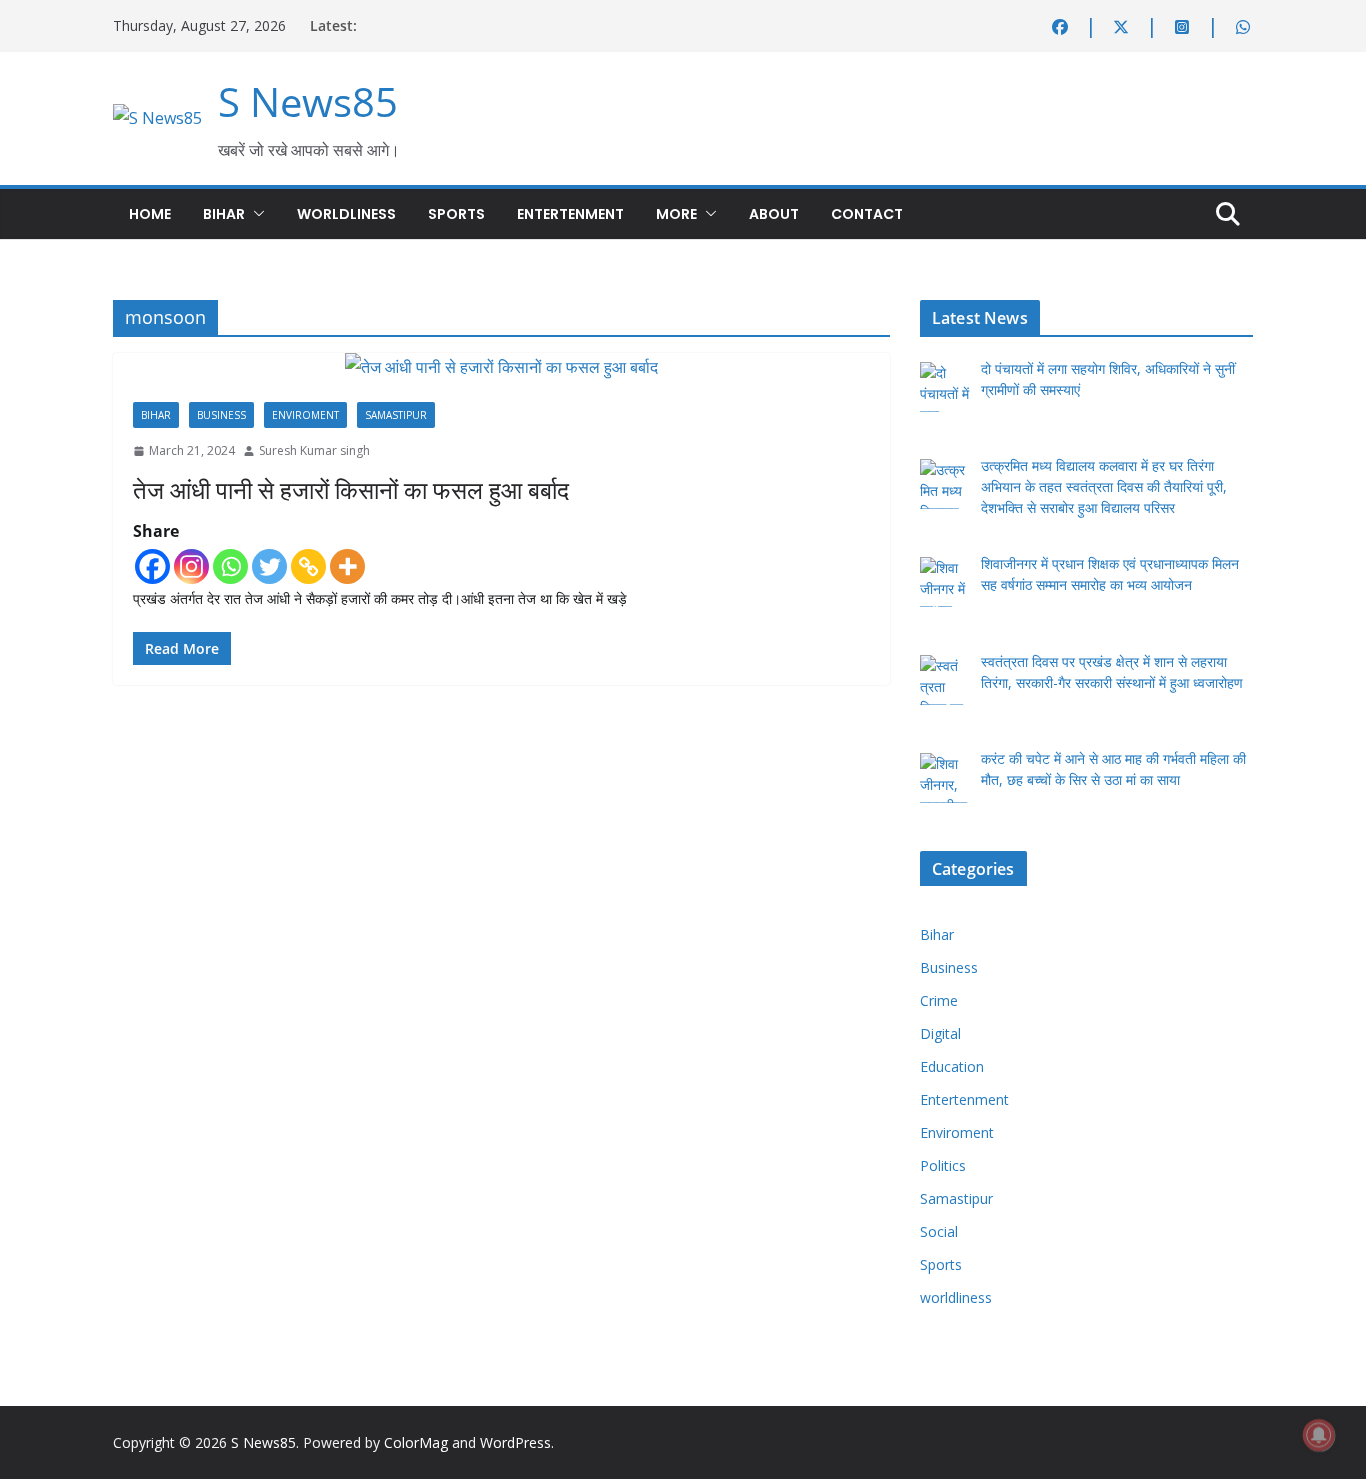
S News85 (308, 101)
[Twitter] (269, 566)
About (774, 214)
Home (150, 214)
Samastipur (396, 415)
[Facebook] (152, 566)
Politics (943, 1165)
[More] (347, 566)
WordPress (515, 1442)
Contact (867, 214)
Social (939, 1231)
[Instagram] (191, 566)
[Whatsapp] (230, 566)
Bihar (224, 214)
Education (952, 1066)
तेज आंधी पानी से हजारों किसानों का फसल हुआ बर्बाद (351, 489)
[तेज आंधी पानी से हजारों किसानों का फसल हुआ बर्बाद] (501, 367)
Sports (456, 214)
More (676, 214)
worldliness (346, 214)
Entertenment (570, 214)
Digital (940, 1033)
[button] (255, 214)
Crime (939, 1000)
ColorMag (416, 1442)
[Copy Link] (308, 566)
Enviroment (305, 415)
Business (221, 415)
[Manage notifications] (1319, 1435)
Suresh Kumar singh (314, 450)
